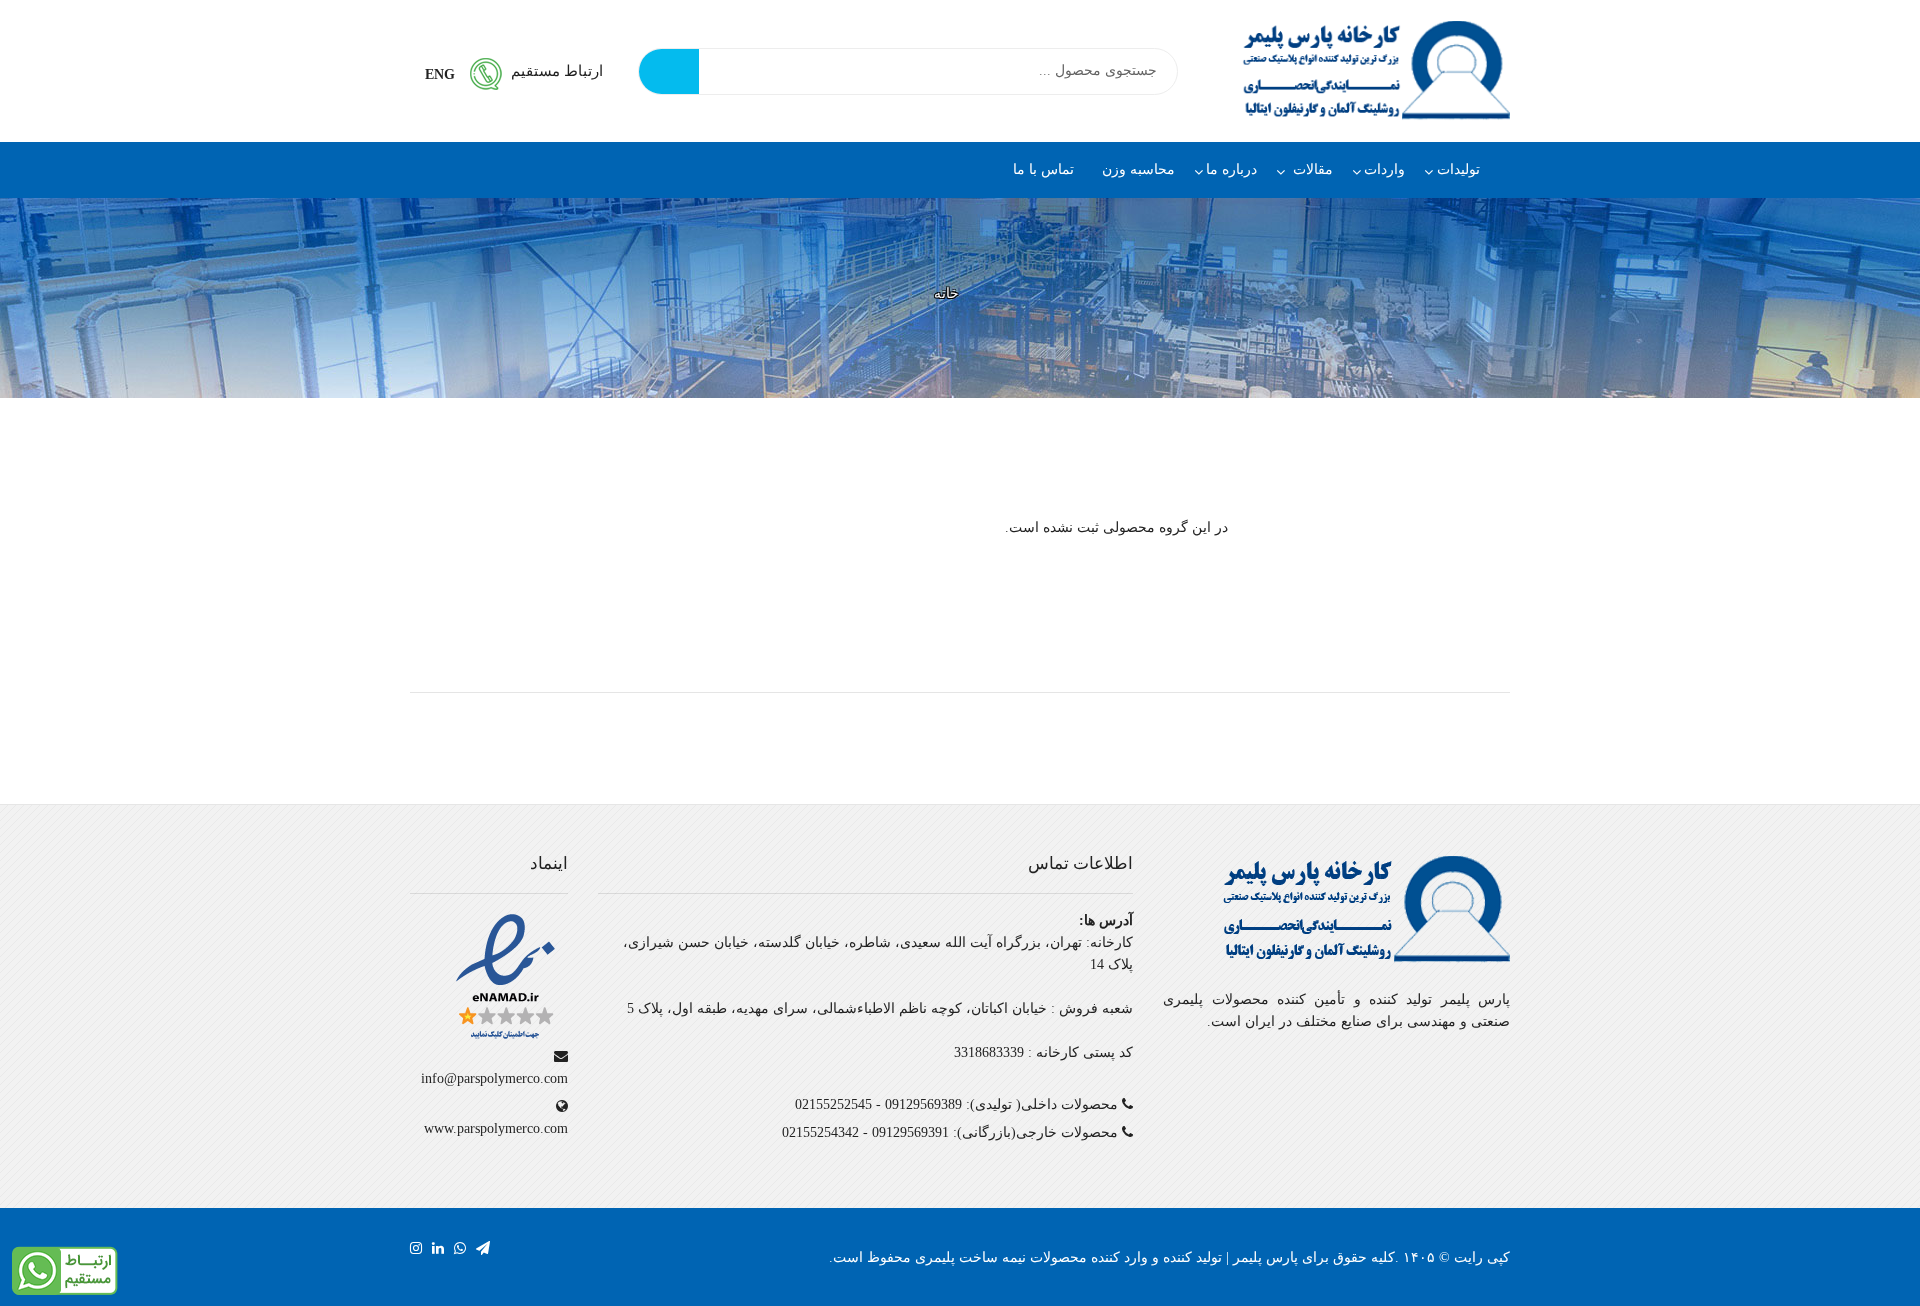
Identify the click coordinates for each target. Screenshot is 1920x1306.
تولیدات (1458, 169)
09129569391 (910, 1132)
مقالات (1311, 169)
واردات (1384, 169)
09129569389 (923, 1104)
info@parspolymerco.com (494, 1078)
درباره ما (1231, 169)
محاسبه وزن (1138, 169)
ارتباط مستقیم (557, 71)
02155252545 (833, 1104)
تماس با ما (1043, 169)
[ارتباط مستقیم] (65, 1269)
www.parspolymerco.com (496, 1128)
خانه (946, 293)
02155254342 (820, 1132)
